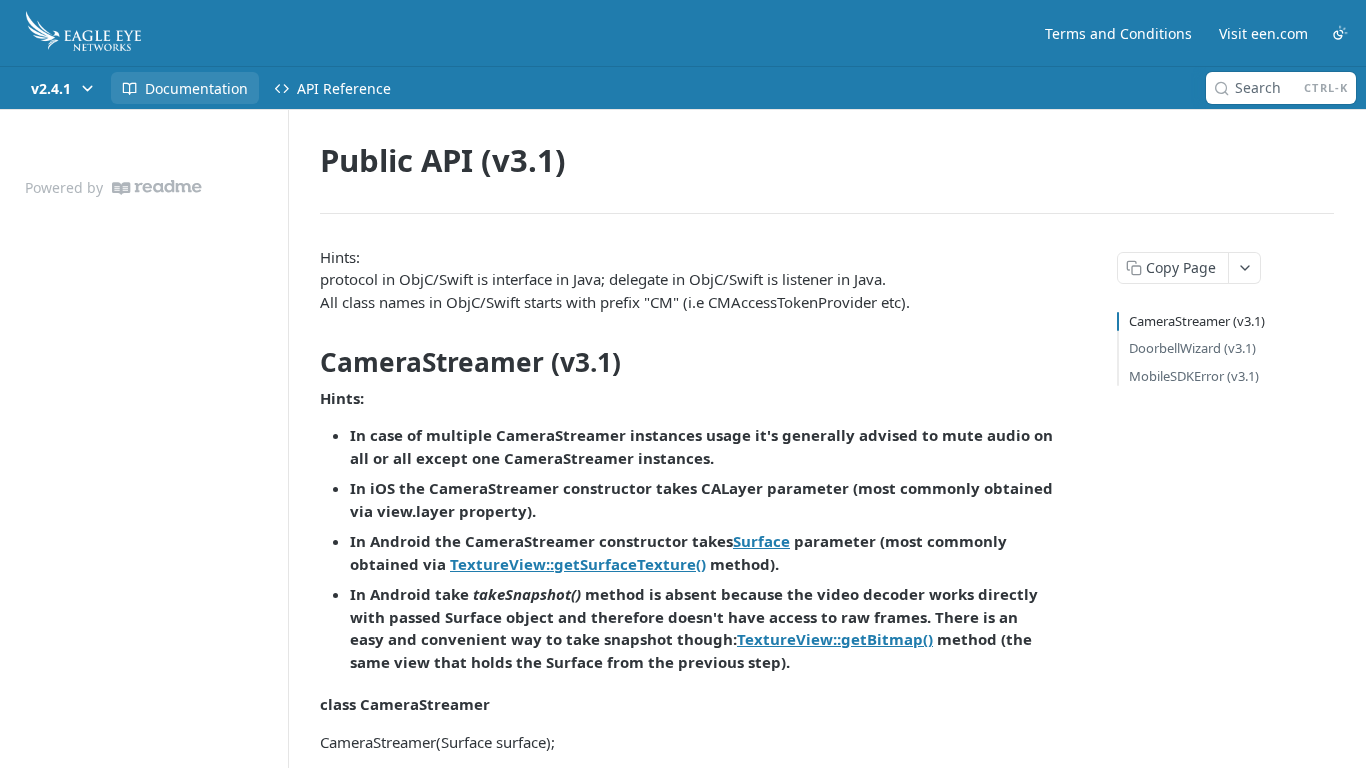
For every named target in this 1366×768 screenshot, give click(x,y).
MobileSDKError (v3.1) (1194, 376)
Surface (761, 541)
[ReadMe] (157, 187)
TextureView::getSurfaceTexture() (578, 564)
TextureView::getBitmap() (835, 639)
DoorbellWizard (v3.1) (1192, 348)
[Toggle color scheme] (1340, 33)
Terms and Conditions (1118, 33)
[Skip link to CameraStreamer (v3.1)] (306, 363)
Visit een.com (1263, 33)
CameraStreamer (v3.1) (1197, 321)
